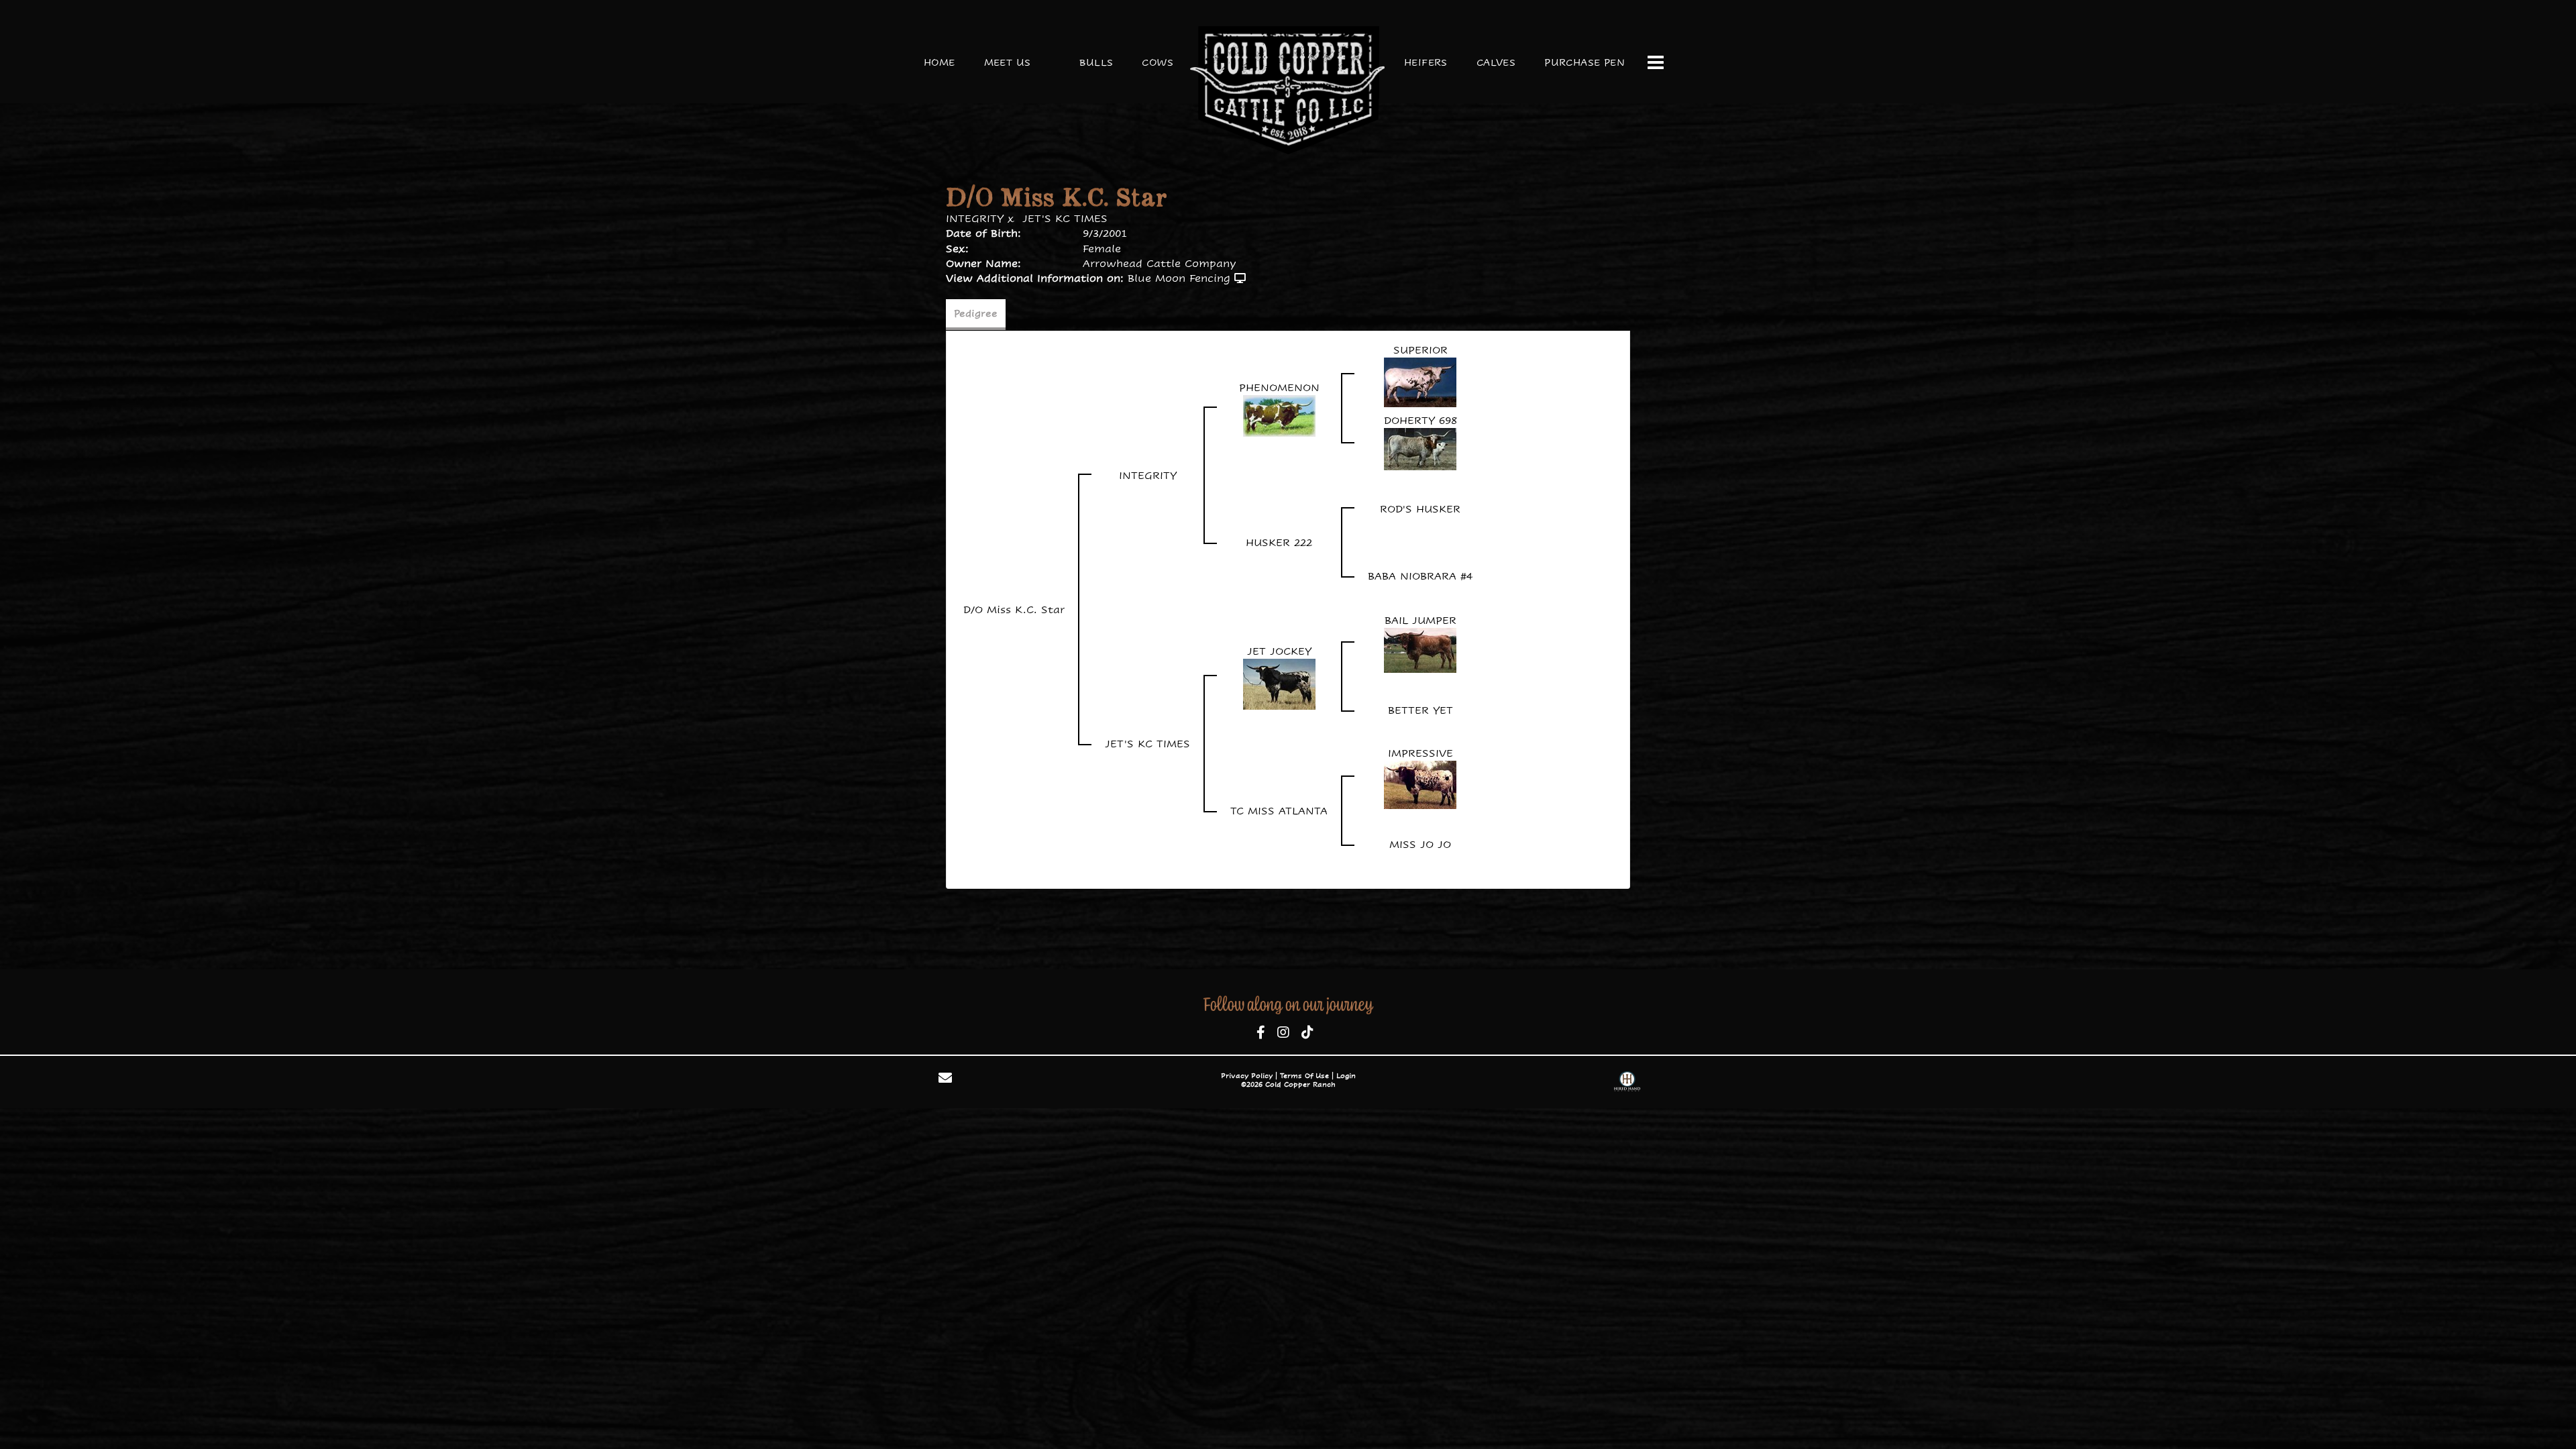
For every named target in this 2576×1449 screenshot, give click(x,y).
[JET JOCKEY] (1279, 683)
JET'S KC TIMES (1065, 218)
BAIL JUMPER (1420, 620)
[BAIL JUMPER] (1420, 650)
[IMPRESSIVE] (1420, 784)
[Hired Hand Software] (1627, 1083)
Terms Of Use (1304, 1076)
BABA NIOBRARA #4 (1420, 576)
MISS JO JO (1420, 844)
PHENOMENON (1279, 387)
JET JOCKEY (1279, 651)
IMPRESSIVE (1420, 753)
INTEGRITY (975, 218)
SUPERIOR (1420, 350)
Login (1346, 1076)
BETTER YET (1420, 710)
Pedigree (976, 313)
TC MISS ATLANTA (1279, 811)
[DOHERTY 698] (1420, 448)
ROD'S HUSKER (1420, 509)
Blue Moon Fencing (1179, 278)
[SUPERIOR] (1420, 381)
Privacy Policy (1247, 1076)
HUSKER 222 (1279, 542)
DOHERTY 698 (1420, 420)
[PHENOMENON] (1279, 415)
